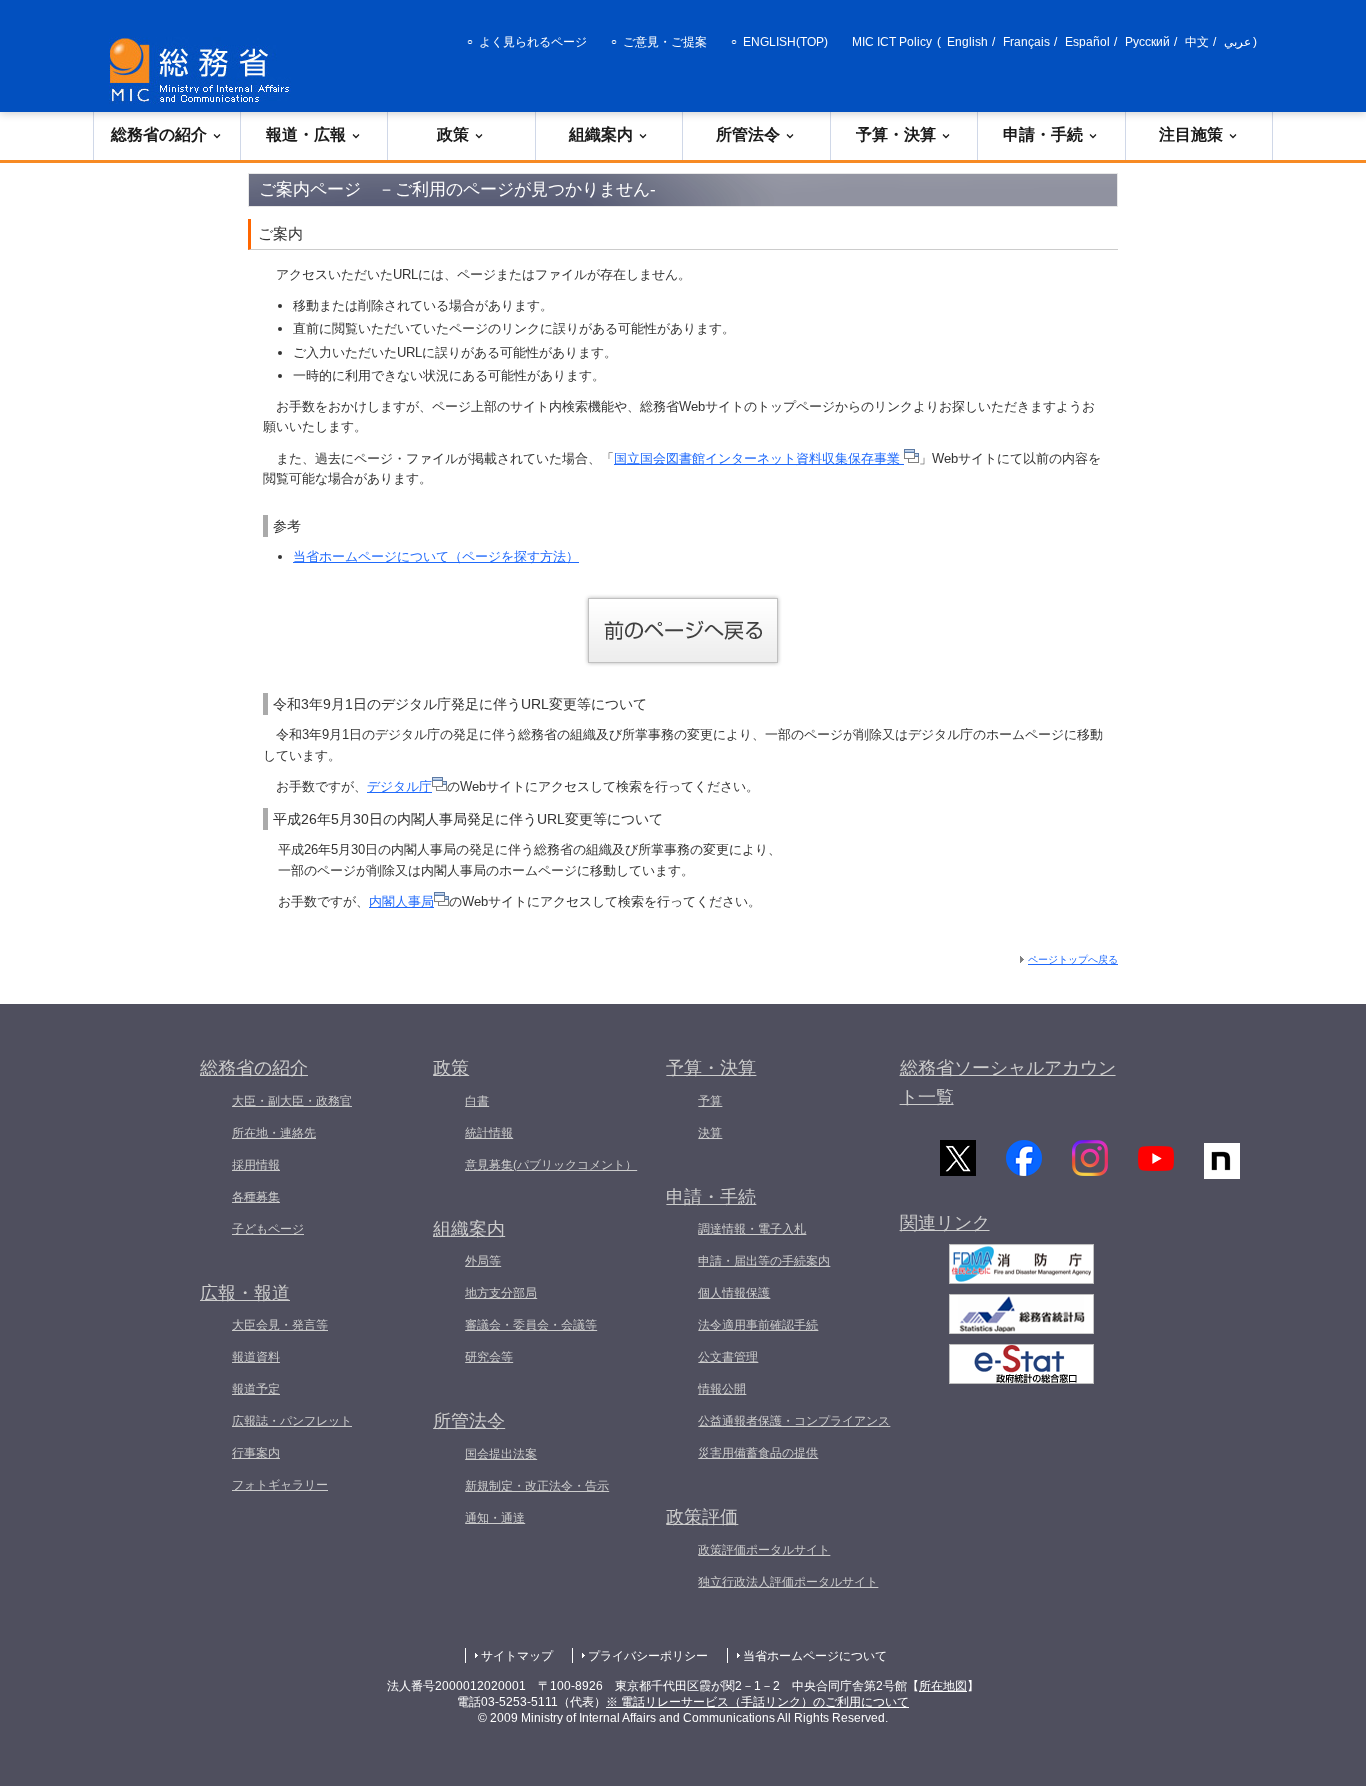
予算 (710, 1101)
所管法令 (748, 134)
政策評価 (702, 1517)
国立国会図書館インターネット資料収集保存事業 (759, 458)
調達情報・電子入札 (752, 1229)
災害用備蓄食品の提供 (758, 1453)
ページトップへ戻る (1073, 959)
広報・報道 (245, 1293)
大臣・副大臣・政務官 (292, 1101)
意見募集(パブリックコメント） (551, 1165)
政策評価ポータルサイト (764, 1550)
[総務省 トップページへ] (204, 70)
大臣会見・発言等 (280, 1325)
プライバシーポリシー (648, 1656)
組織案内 (601, 134)
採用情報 (256, 1165)
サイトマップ (517, 1656)
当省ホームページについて (815, 1656)
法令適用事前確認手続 (758, 1325)
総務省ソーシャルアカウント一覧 (1008, 1082)
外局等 (483, 1261)
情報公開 (722, 1389)
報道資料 (256, 1357)
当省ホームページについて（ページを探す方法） (436, 556)
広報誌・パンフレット (292, 1421)
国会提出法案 (501, 1454)
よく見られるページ (533, 42)
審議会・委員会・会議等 (531, 1325)
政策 (453, 134)
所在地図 (943, 1686)
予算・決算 (896, 134)
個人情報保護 (734, 1293)
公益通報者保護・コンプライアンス (794, 1421)
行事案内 (256, 1453)
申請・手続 (1043, 134)
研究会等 (489, 1357)
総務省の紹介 (159, 134)
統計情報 (489, 1133)
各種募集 (256, 1197)
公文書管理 (728, 1357)
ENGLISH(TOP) (785, 42)
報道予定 (256, 1389)
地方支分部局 (501, 1293)
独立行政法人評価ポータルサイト (788, 1582)
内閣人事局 (401, 901)
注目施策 (1191, 134)
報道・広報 (306, 134)
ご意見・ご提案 (665, 42)
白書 (477, 1101)
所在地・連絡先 (274, 1133)
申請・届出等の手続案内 (764, 1261)
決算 (710, 1133)
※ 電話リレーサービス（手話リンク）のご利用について (757, 1702)
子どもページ (268, 1229)
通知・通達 (495, 1518)
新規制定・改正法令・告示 (537, 1486)
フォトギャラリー (280, 1485)
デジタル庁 (399, 786)
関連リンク (945, 1223)
